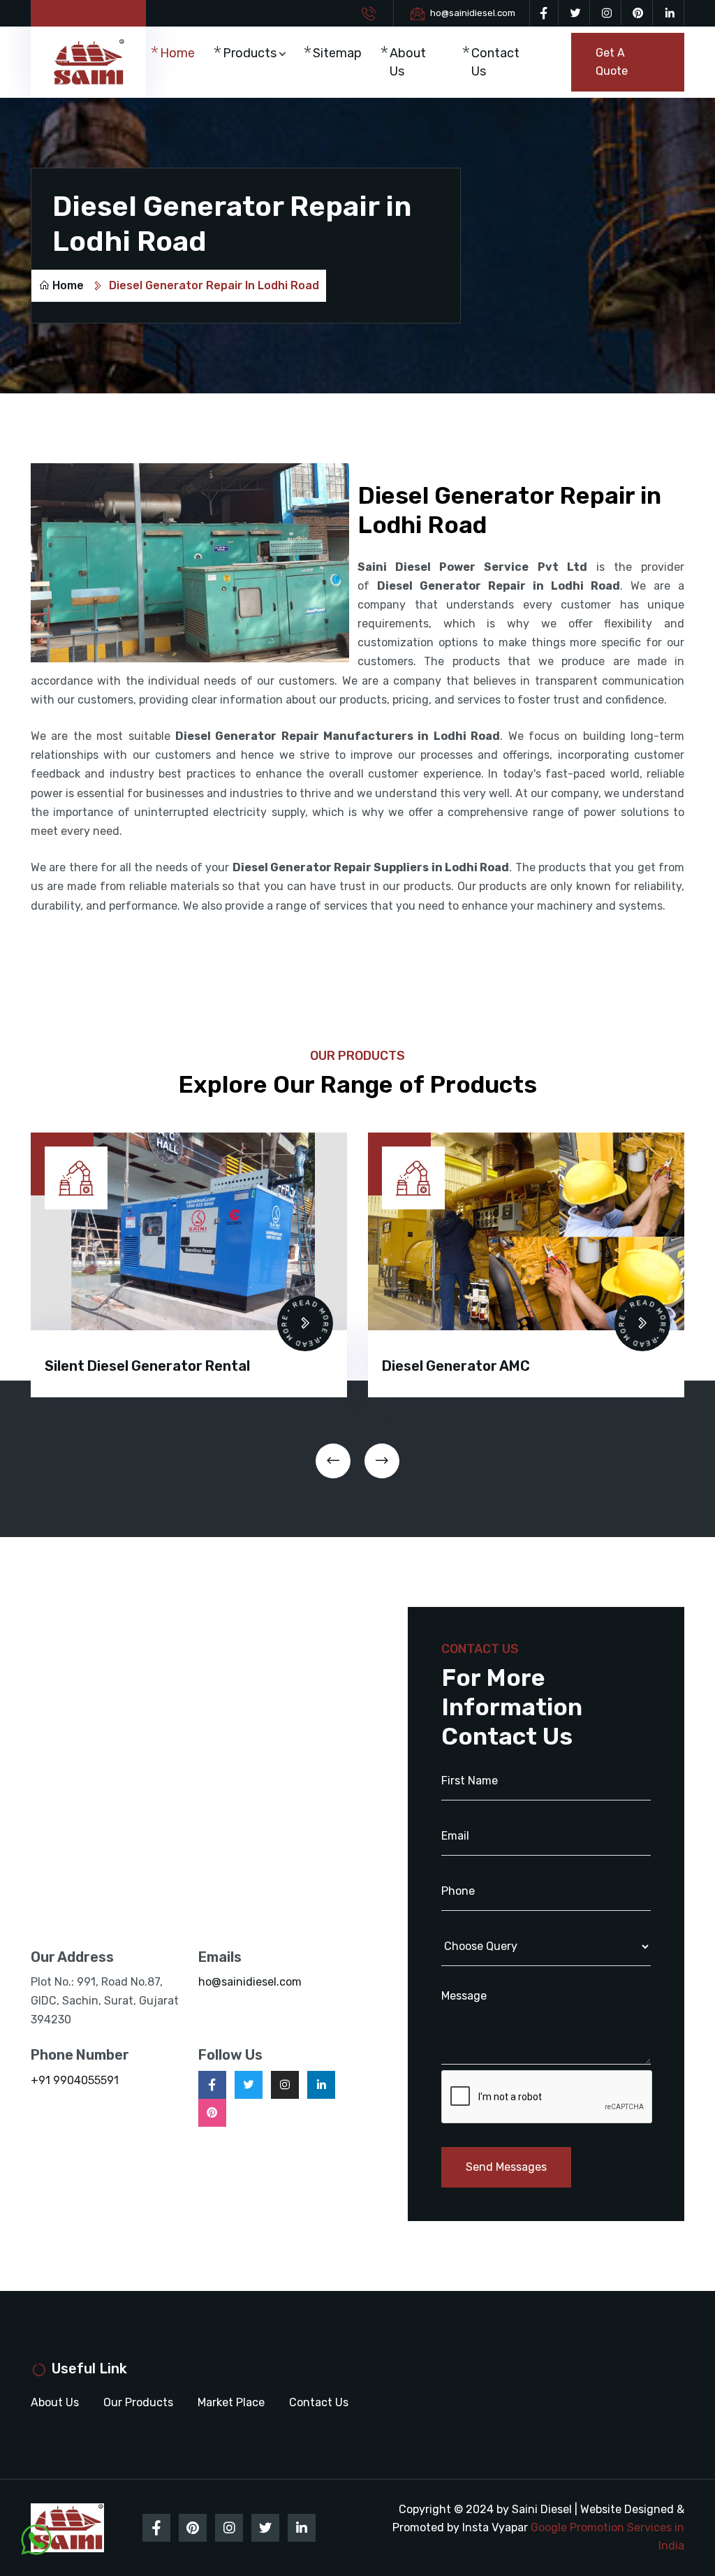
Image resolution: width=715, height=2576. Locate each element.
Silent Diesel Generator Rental (147, 1366)
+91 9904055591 (75, 2080)
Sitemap (337, 53)
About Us (408, 62)
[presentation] (333, 1461)
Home (177, 53)
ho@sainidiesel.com (473, 13)
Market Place (231, 2402)
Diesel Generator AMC (456, 1366)
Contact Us (495, 62)
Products (250, 53)
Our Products (138, 2402)
